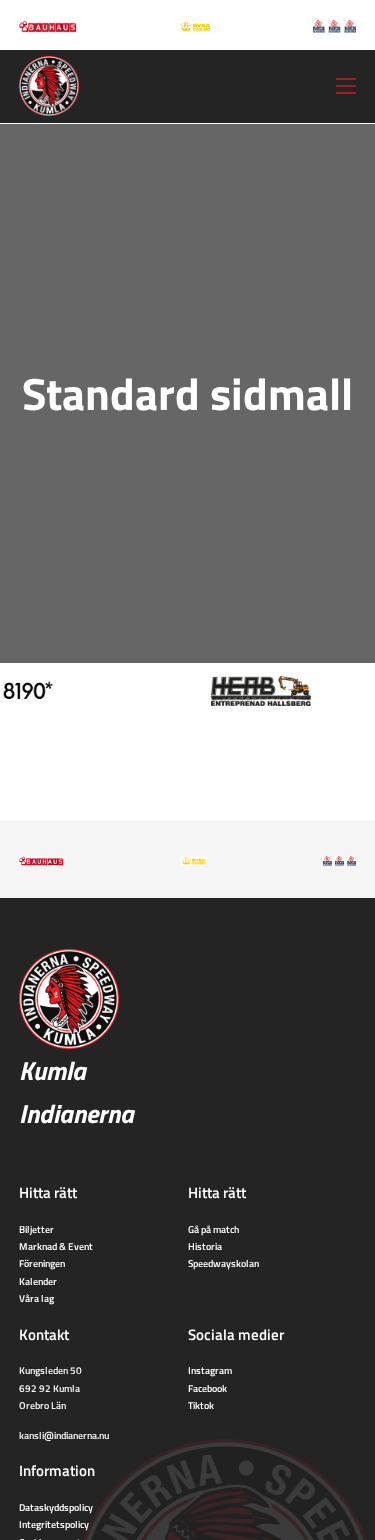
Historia (205, 1246)
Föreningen (42, 1263)
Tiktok (201, 1405)
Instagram (210, 1370)
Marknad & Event (56, 1246)
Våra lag (36, 1298)
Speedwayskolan (223, 1263)
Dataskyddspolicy (56, 1507)
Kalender (38, 1281)
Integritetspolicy (54, 1524)
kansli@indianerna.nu (64, 1435)
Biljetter (36, 1229)
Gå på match (213, 1229)
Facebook (207, 1388)
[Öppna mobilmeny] (346, 86)
